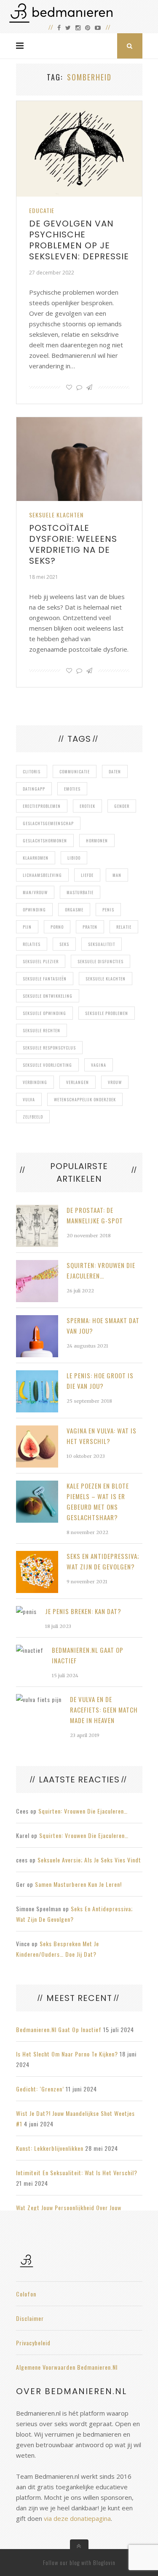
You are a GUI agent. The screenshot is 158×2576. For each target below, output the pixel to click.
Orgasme (74, 910)
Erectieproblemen (42, 806)
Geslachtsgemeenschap (48, 823)
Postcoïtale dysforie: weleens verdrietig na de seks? (73, 544)
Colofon (26, 2294)
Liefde (87, 875)
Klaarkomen (36, 858)
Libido (74, 858)
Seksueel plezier (41, 961)
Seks (64, 944)
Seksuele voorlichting (47, 1065)
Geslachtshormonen (45, 840)
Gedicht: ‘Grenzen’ (40, 2089)
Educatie (42, 210)
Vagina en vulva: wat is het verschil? (102, 1436)
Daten (115, 771)
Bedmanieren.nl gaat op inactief (88, 1655)
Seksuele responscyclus (49, 1048)
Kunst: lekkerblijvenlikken (50, 2148)
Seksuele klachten (56, 515)
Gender (122, 806)
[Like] (69, 387)
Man (117, 875)
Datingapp (34, 789)
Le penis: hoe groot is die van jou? (100, 1381)
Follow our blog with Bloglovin (79, 2563)
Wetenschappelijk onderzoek (85, 1099)
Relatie (124, 927)
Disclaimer (30, 2318)
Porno (57, 927)
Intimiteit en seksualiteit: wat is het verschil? (77, 2172)
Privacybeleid (33, 2343)
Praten (90, 927)
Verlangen (78, 1082)
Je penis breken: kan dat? (83, 1611)
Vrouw (115, 1082)
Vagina (99, 1065)
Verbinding (35, 1082)
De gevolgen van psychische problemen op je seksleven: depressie (79, 240)
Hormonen (97, 840)
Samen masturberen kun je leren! (78, 1884)
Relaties (32, 944)
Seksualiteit (102, 944)
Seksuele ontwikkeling (48, 996)
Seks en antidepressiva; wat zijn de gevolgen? (103, 1561)
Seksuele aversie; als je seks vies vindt (89, 1860)
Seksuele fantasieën (45, 979)
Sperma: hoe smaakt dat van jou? (103, 1325)
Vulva (29, 1099)
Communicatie (75, 771)
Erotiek (87, 806)
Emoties (72, 789)
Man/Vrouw (35, 892)
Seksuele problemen (107, 1013)
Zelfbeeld (33, 1117)
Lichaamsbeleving (42, 875)
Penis (108, 910)
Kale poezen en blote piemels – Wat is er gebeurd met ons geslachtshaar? (98, 1501)
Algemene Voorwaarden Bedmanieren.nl (67, 2367)
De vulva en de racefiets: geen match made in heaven (104, 1710)
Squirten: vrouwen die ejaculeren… (101, 1270)
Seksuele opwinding (44, 1013)
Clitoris (32, 771)
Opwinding (34, 910)
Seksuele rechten (42, 1030)
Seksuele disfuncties (100, 961)
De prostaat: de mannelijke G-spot (95, 1215)
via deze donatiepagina (77, 2518)
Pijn (27, 927)
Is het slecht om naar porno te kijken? (67, 2054)
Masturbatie (80, 892)
